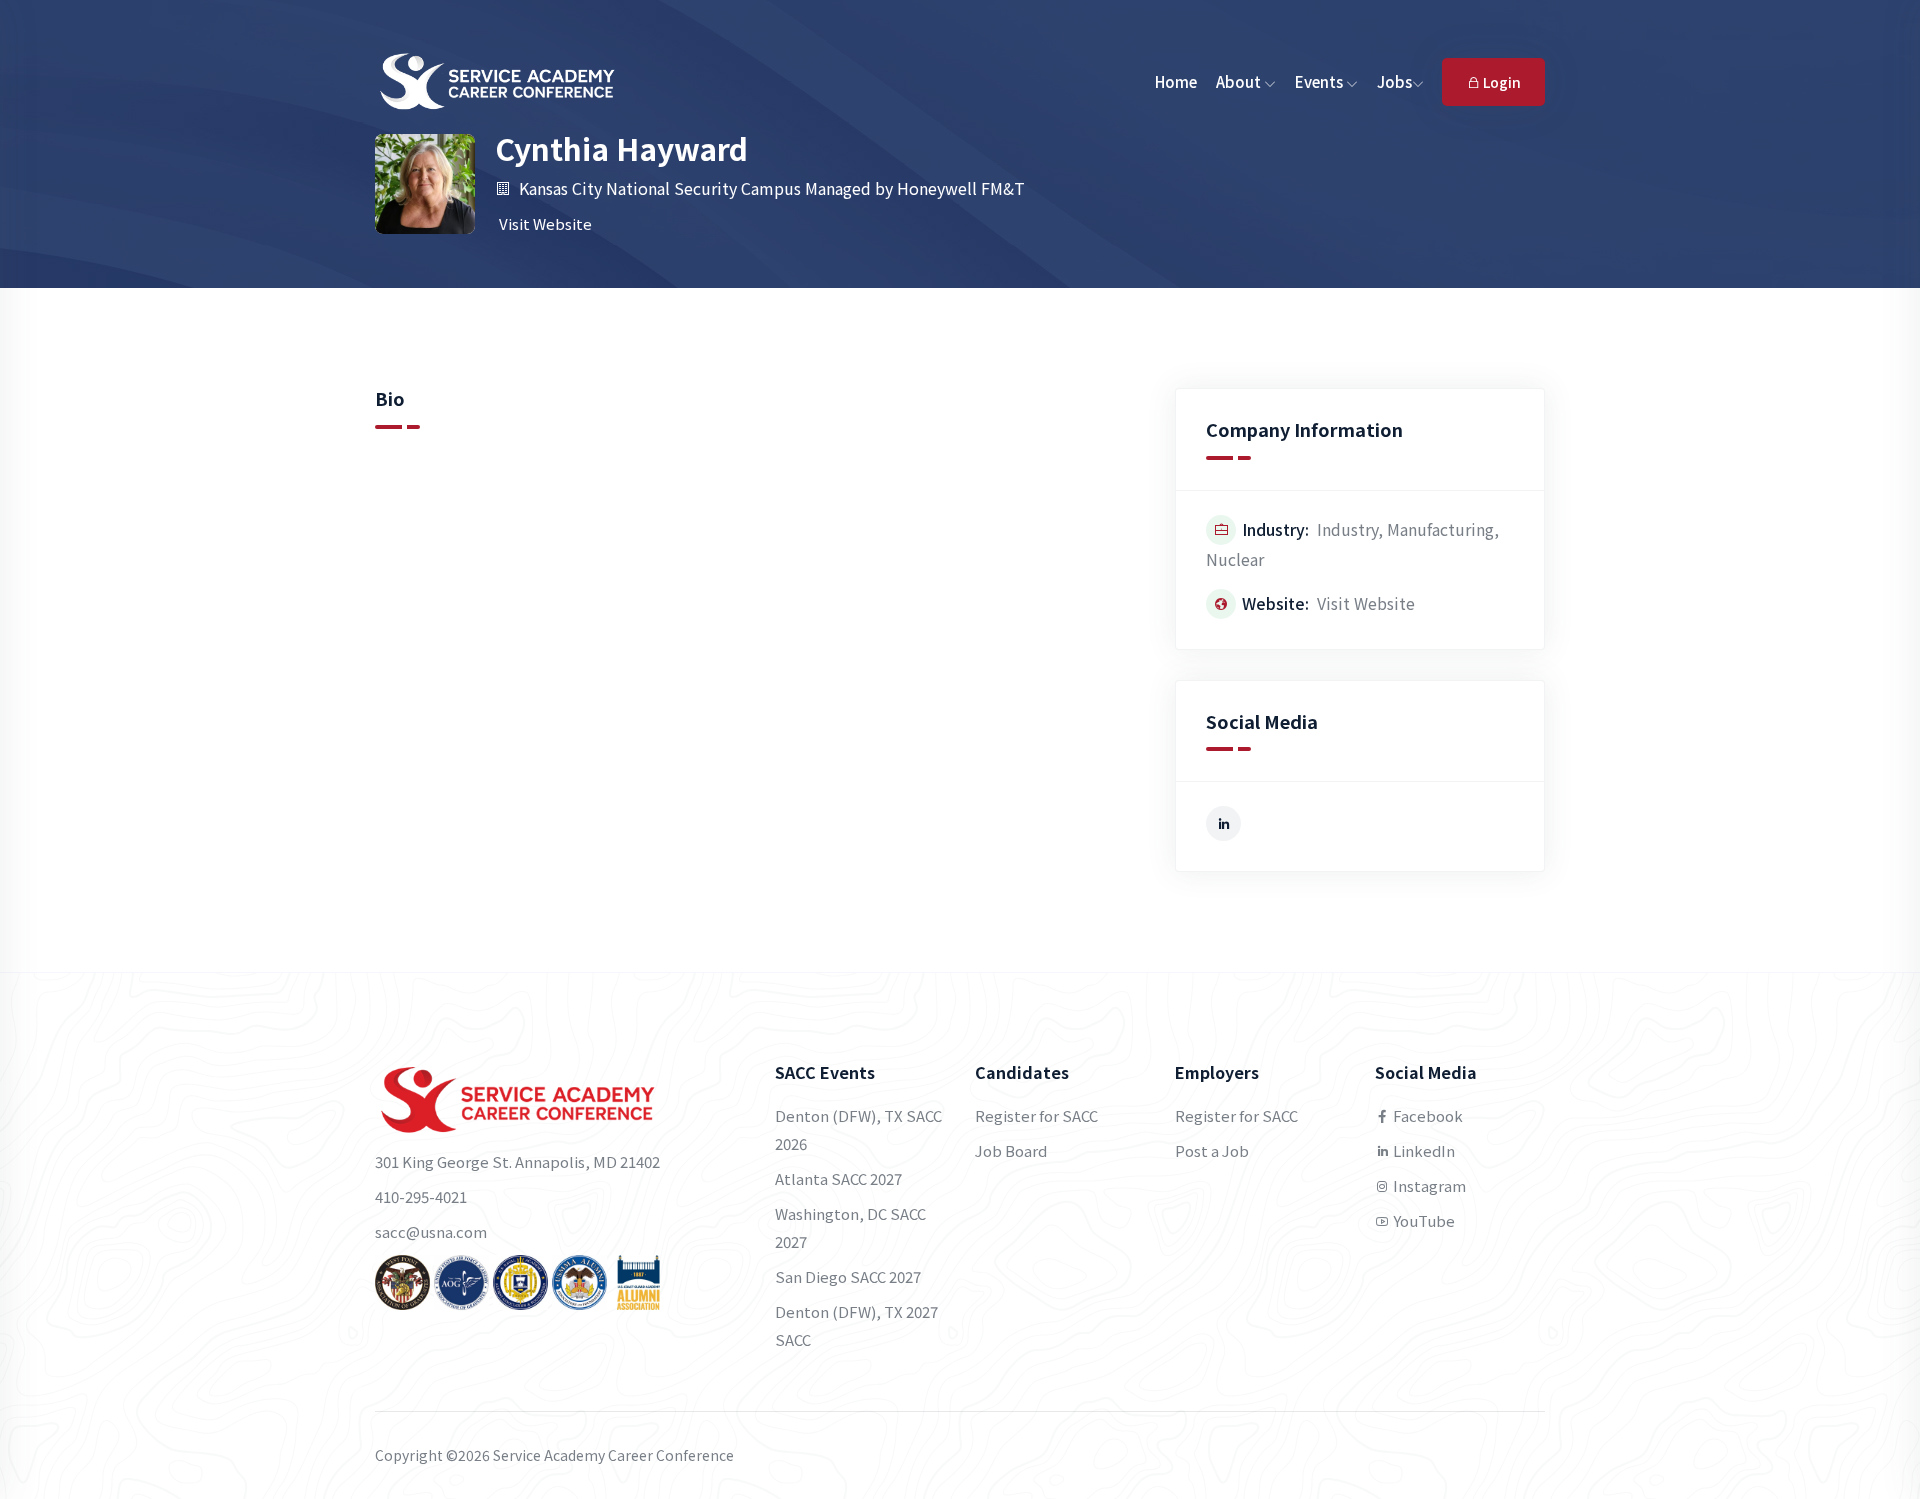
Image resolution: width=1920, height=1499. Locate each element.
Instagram (1428, 1185)
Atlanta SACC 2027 (838, 1178)
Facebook (1426, 1115)
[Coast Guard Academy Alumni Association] (638, 1280)
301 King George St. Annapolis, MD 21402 (517, 1161)
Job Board (1011, 1150)
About (1240, 81)
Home (1176, 81)
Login (1500, 82)
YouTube (1422, 1220)
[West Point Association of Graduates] (402, 1280)
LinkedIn (1422, 1150)
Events (1320, 81)
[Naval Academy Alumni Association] (520, 1280)
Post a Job (1212, 1150)
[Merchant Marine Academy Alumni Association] (579, 1280)
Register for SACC (1036, 1115)
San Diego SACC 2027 (848, 1276)
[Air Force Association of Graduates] (461, 1280)
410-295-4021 (421, 1196)
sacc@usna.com (431, 1231)
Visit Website (545, 223)
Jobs (1394, 81)
